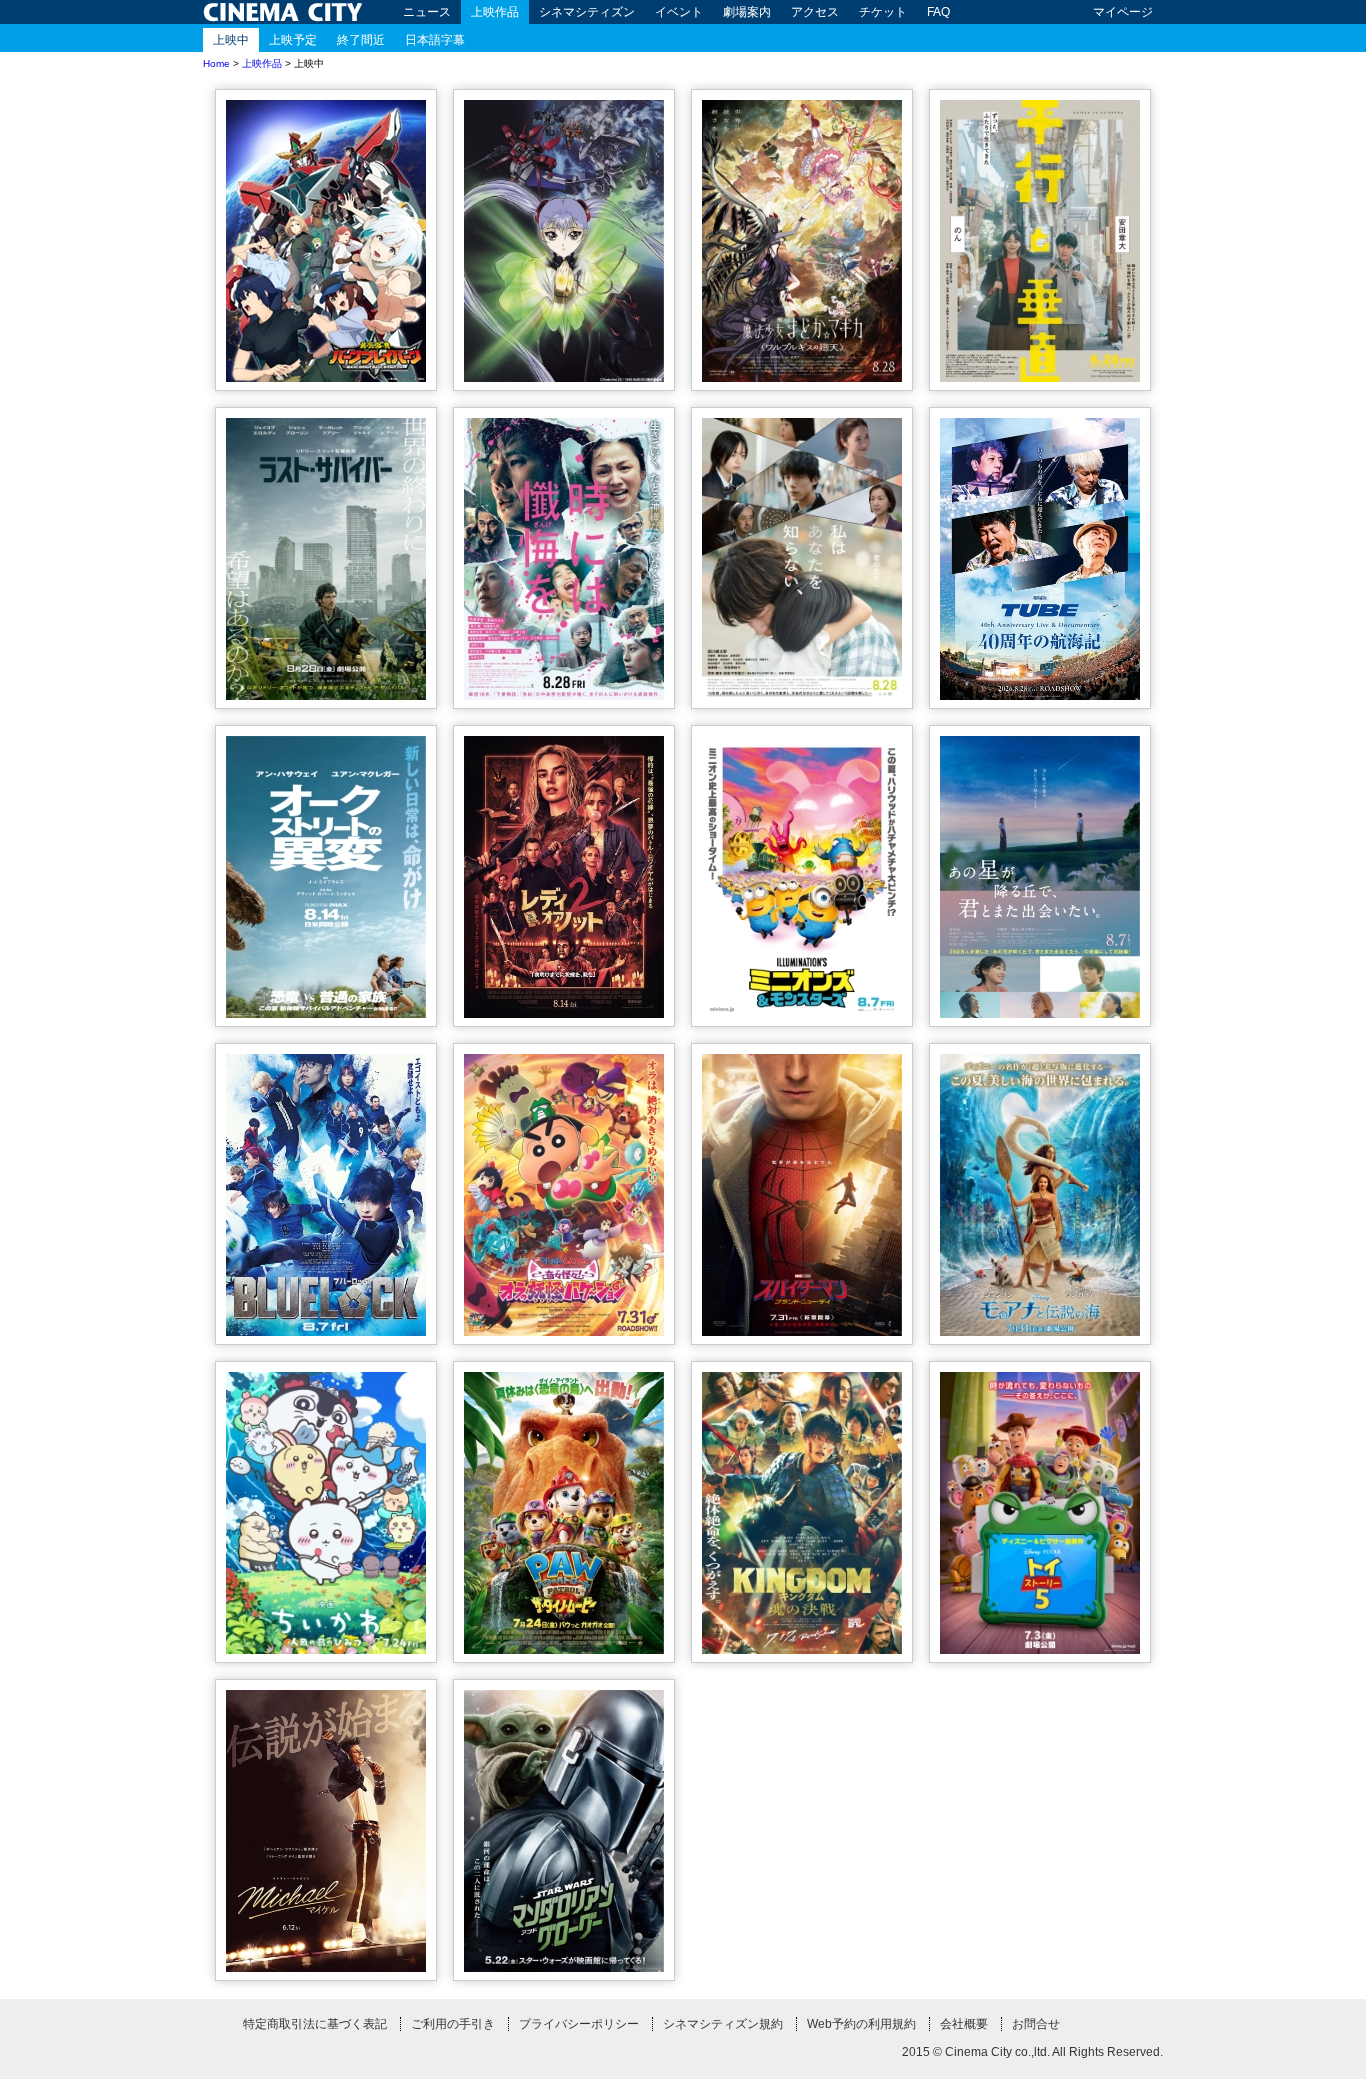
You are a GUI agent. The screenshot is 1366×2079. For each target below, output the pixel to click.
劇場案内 (747, 12)
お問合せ (1036, 2024)
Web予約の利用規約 (861, 2024)
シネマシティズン (587, 12)
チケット (883, 12)
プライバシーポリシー (579, 2024)
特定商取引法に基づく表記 (315, 2024)
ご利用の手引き (453, 2024)
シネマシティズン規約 (723, 2024)
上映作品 (495, 12)
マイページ (1123, 12)
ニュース (427, 12)
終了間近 (361, 40)
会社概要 (964, 2024)
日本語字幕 (435, 40)
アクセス (815, 12)
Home (216, 63)
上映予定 (293, 40)
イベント (679, 12)
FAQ (938, 12)
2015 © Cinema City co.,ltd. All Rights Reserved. (1032, 2052)
